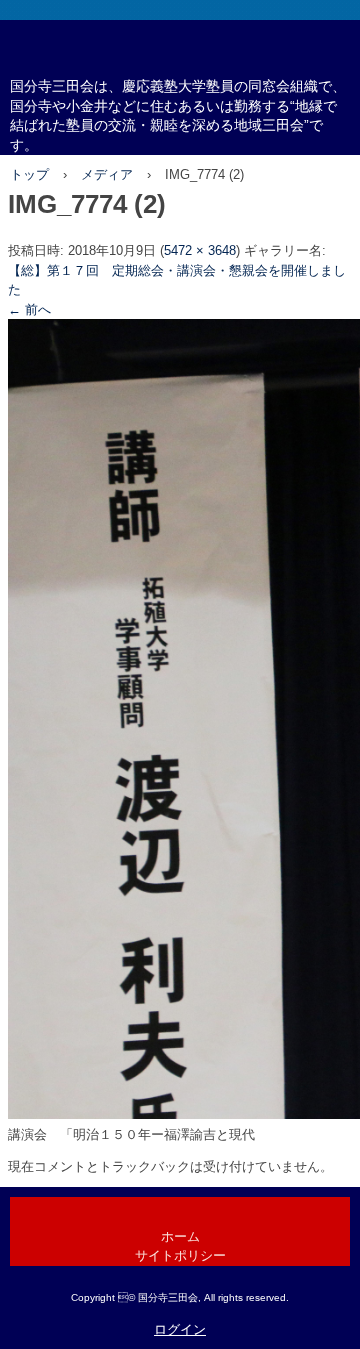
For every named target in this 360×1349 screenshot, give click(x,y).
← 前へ (29, 309)
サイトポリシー (180, 1255)
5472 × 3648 (200, 250)
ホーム (180, 1236)
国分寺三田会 (180, 86)
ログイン (180, 1329)
